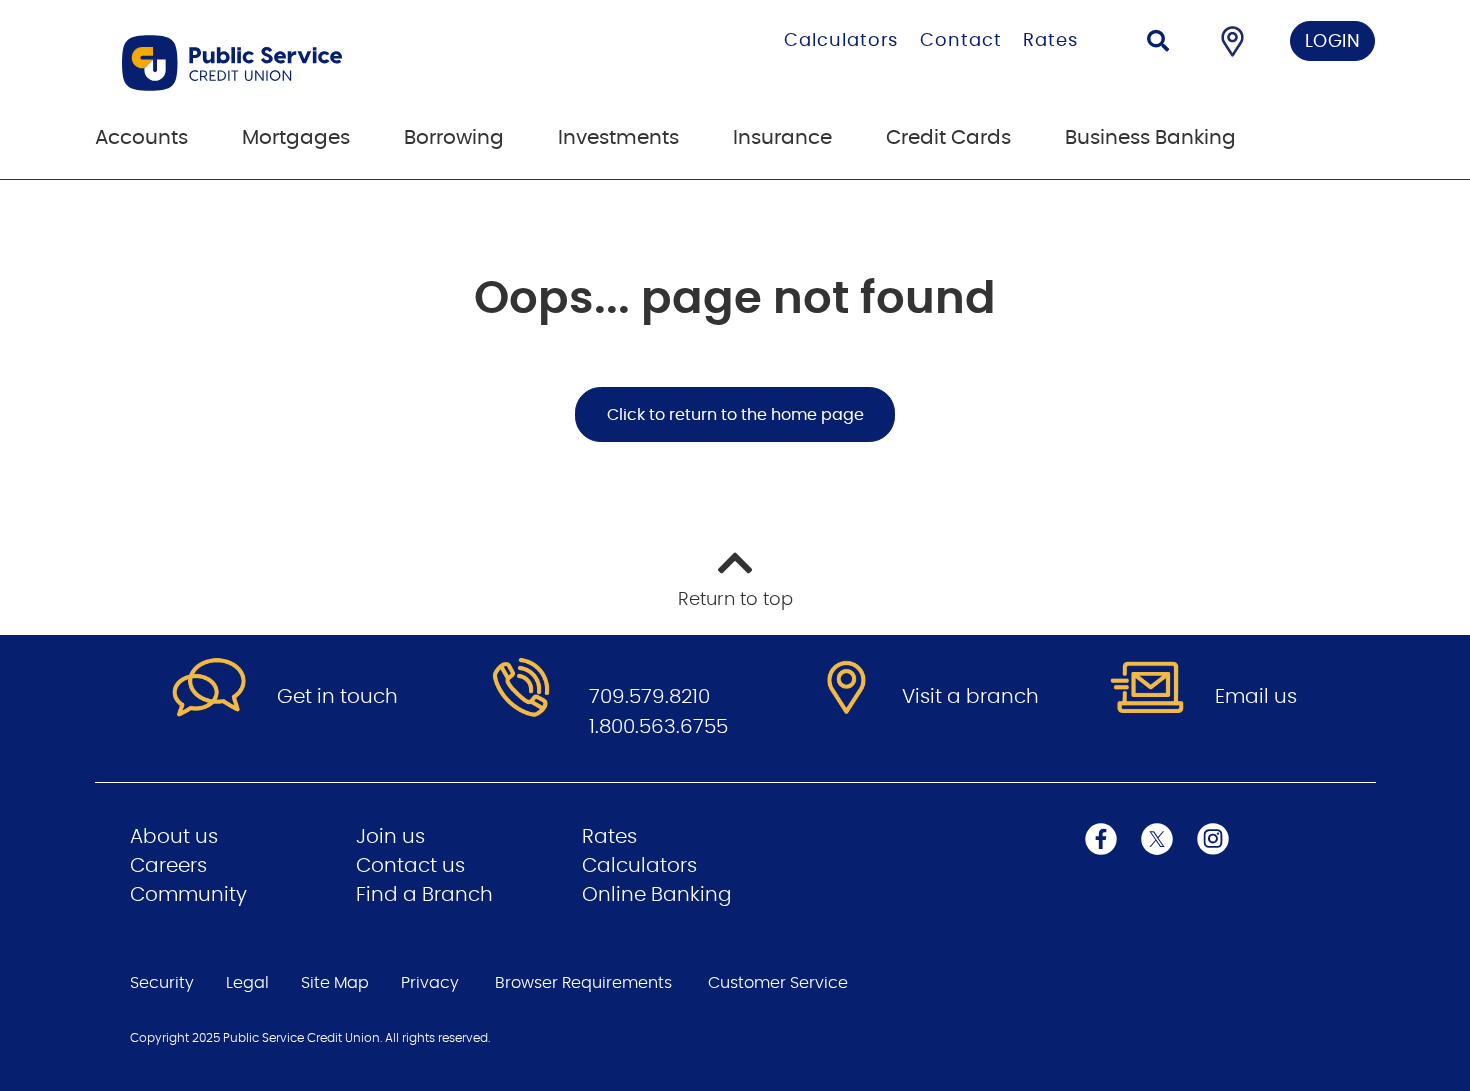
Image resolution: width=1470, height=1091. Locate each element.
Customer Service (778, 983)
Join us (390, 837)
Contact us (410, 866)
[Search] (1158, 43)
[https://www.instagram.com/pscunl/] (1213, 839)
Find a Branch (424, 895)
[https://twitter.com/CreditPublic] (1157, 839)
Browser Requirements (583, 983)
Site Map (335, 983)
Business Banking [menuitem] (1150, 138)
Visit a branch (970, 697)
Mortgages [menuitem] (296, 138)
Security (162, 983)
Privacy (430, 983)
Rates (1050, 41)
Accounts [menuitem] (141, 138)
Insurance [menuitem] (782, 138)
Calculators (841, 41)
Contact (960, 41)
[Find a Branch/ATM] (1232, 41)
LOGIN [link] (1333, 42)
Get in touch (337, 697)
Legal (247, 983)
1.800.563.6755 (658, 727)
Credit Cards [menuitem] (948, 138)
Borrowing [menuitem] (454, 138)
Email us (1256, 697)
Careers (168, 866)
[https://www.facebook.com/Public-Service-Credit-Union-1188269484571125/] (1101, 839)
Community (188, 895)
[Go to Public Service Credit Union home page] (332, 63)
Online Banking (657, 895)
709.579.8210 (649, 697)
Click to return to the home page (735, 415)
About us (174, 837)
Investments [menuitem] (618, 138)
